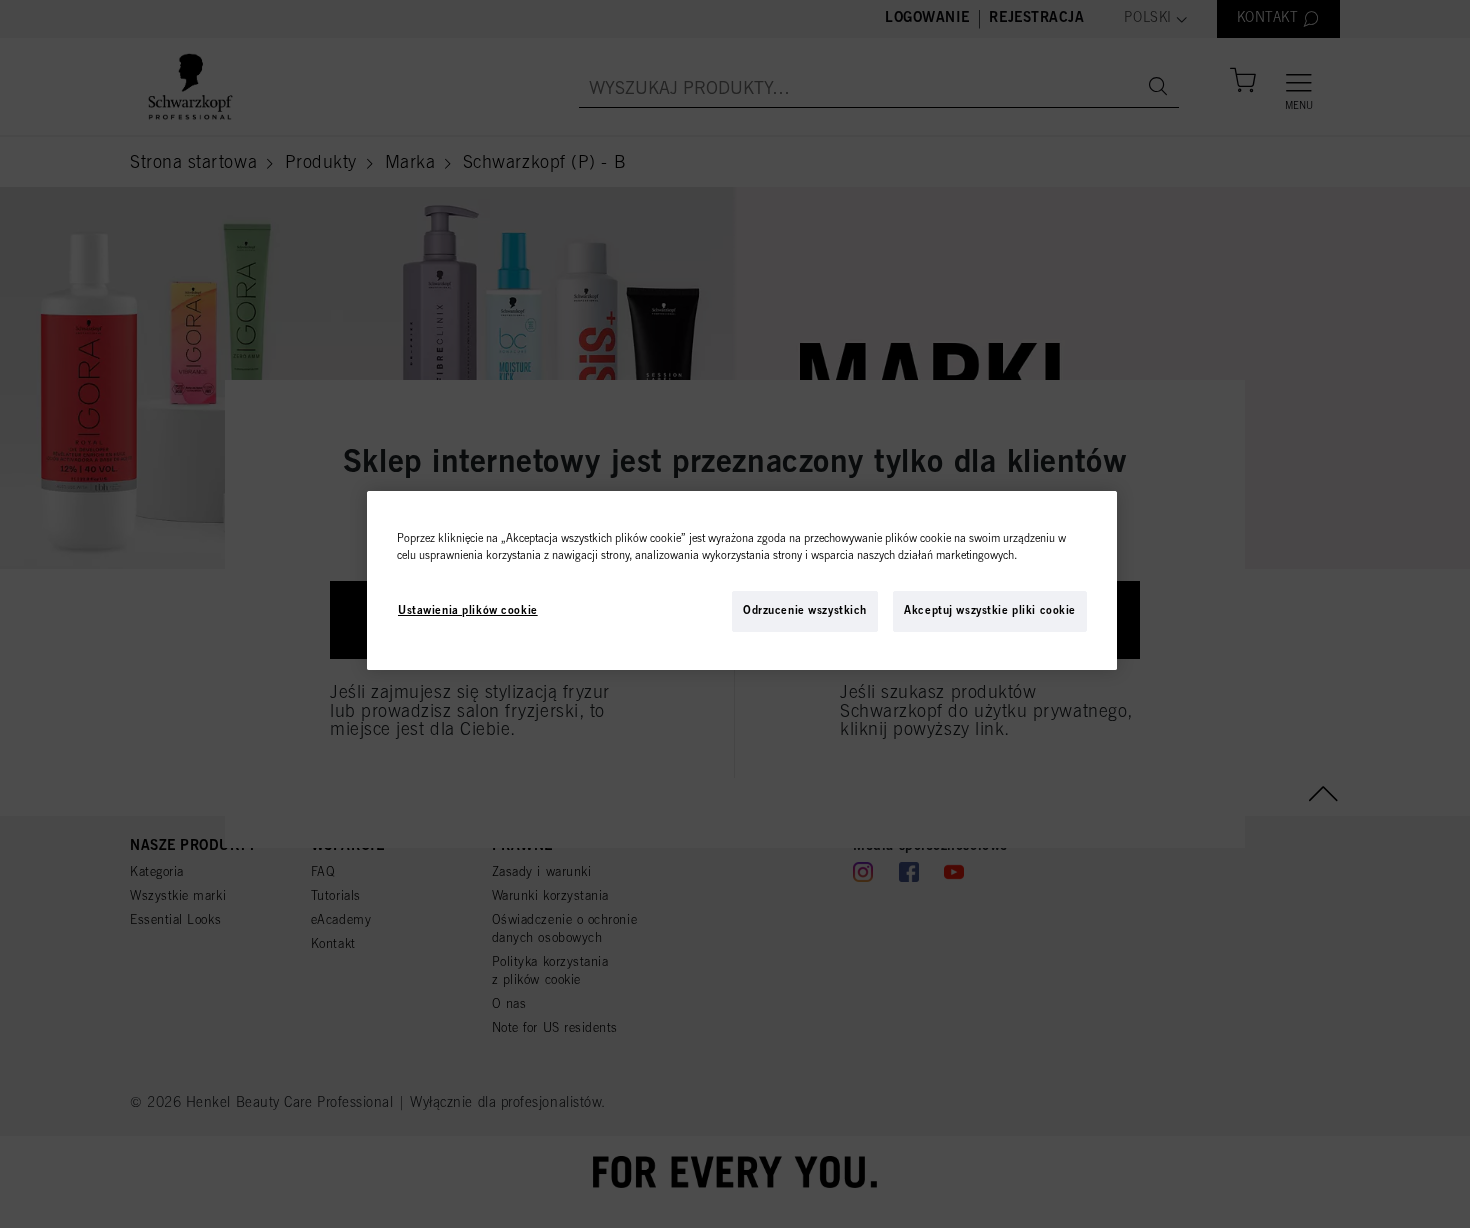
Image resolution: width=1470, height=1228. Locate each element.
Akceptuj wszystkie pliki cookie (990, 610)
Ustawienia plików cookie (468, 610)
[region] (742, 580)
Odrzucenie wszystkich (805, 610)
